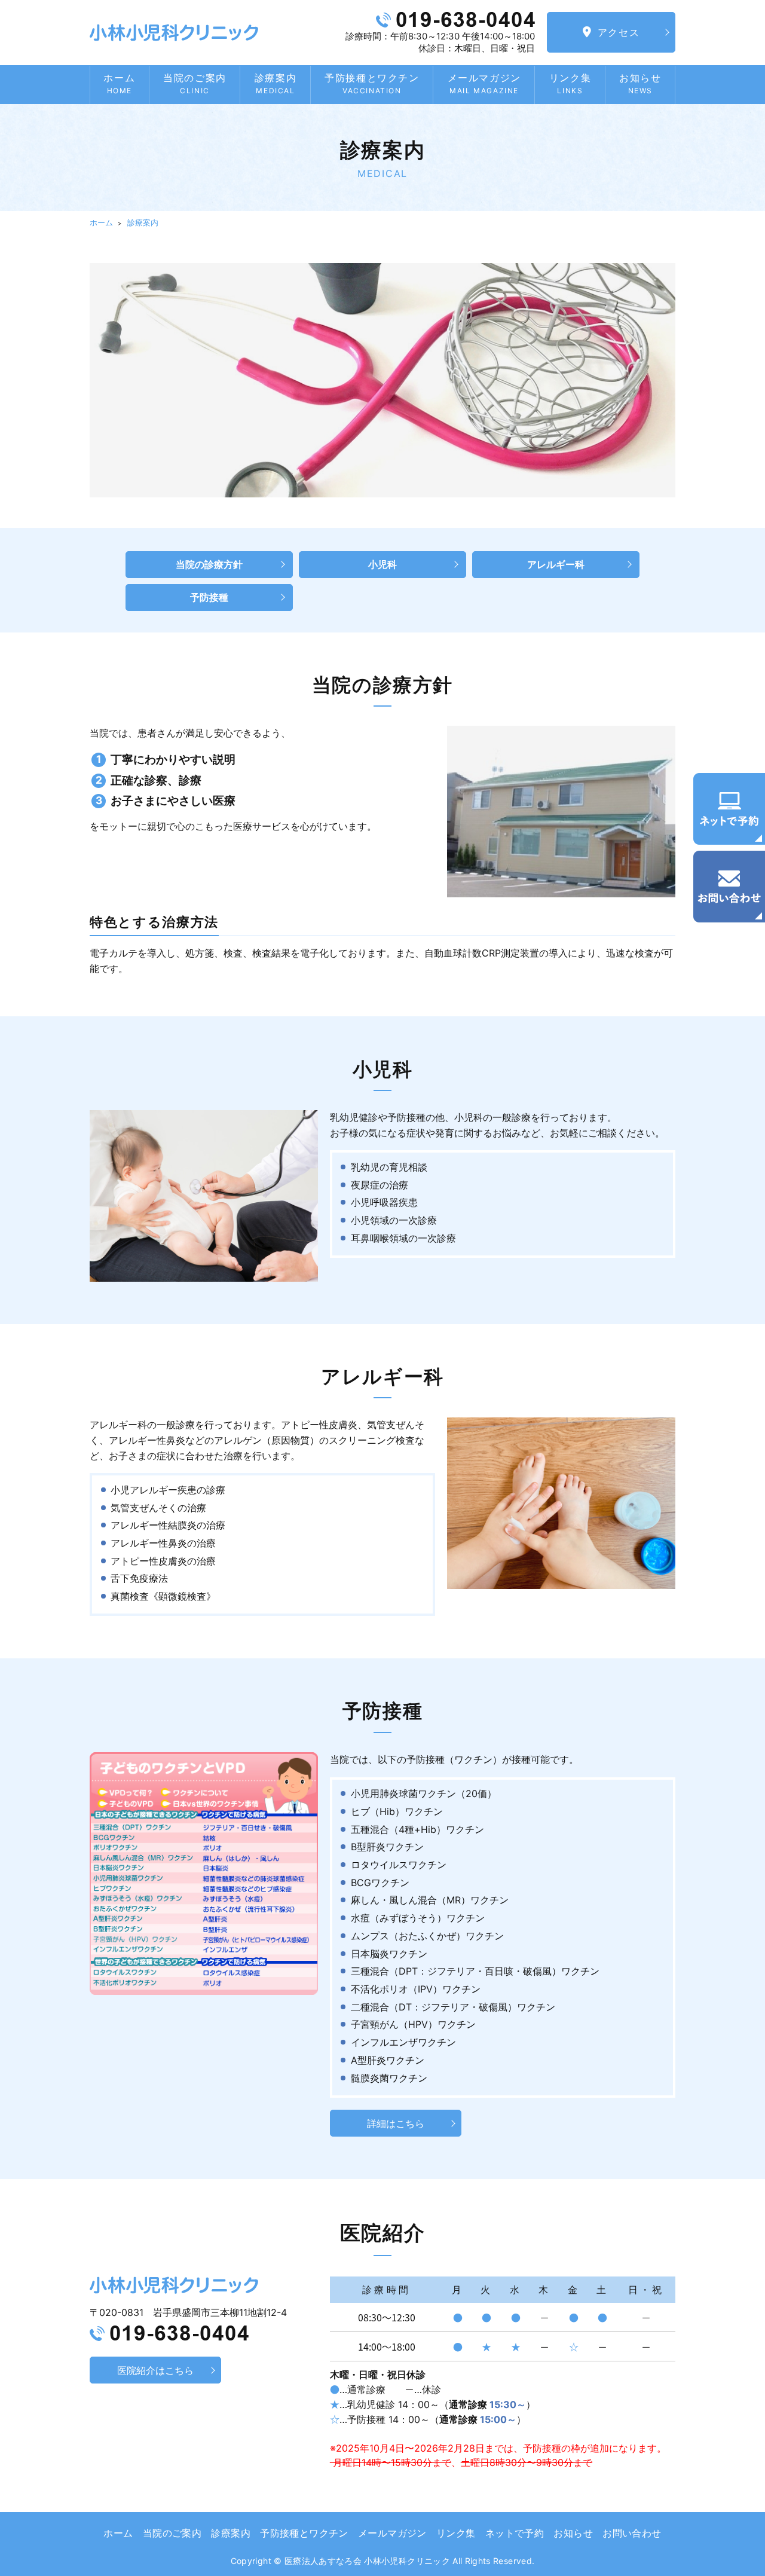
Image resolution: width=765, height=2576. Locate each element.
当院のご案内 (195, 83)
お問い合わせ (632, 2533)
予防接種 (209, 597)
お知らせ (640, 83)
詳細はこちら (396, 2123)
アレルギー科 (556, 564)
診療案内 (276, 83)
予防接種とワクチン (372, 83)
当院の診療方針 (209, 564)
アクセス (619, 32)
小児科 (382, 564)
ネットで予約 (515, 2533)
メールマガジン (484, 83)
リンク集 (570, 83)
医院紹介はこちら (155, 2370)
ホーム (119, 83)
